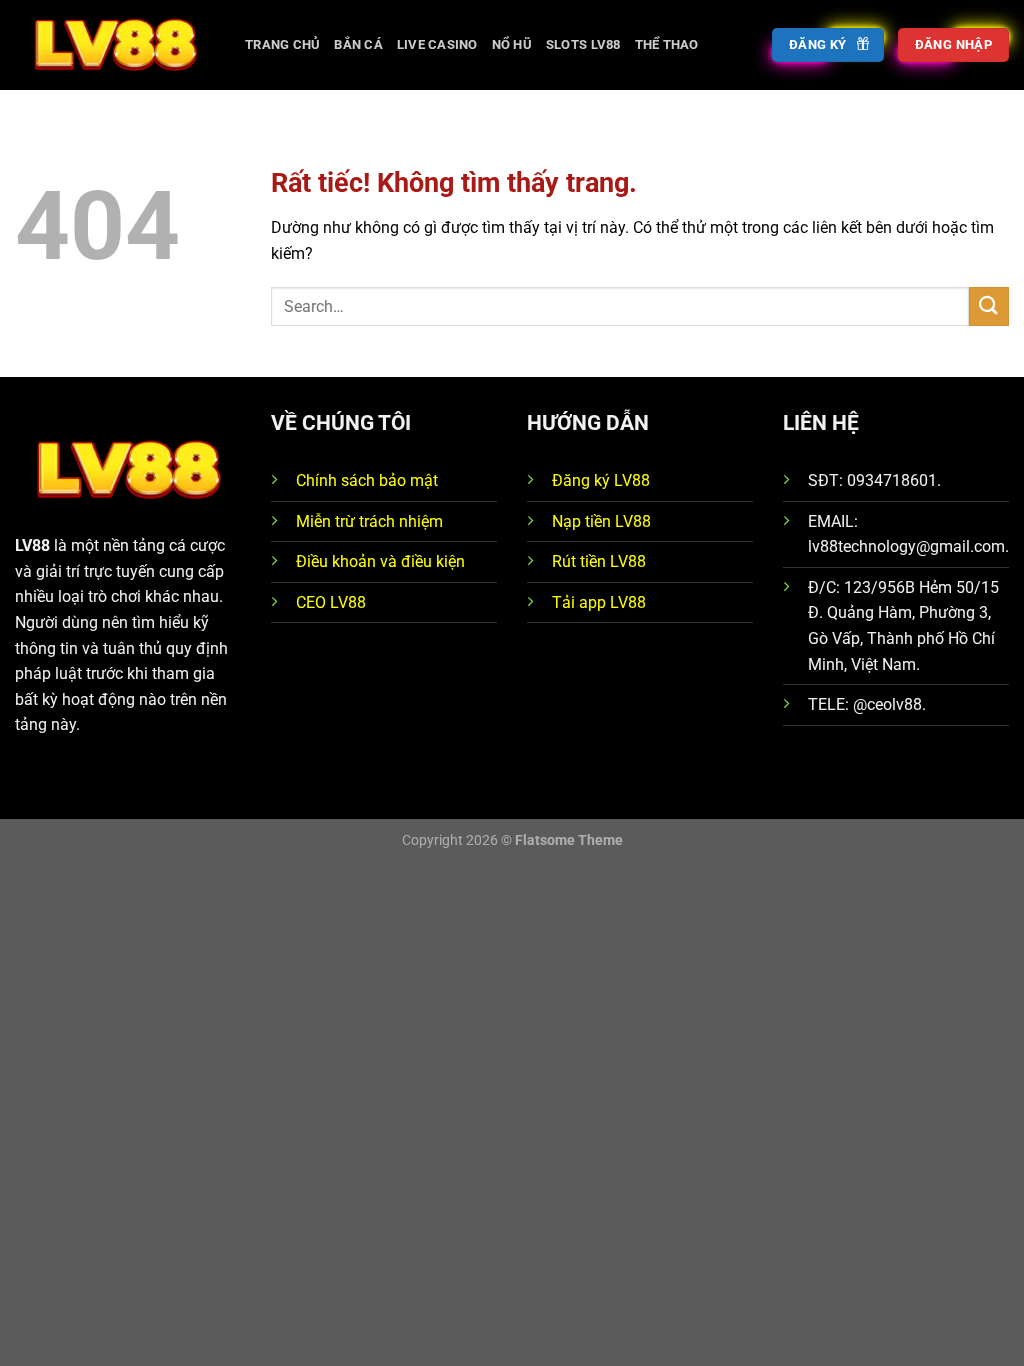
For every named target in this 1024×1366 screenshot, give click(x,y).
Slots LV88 (583, 44)
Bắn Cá (358, 44)
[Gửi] (989, 306)
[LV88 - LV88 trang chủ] (115, 44)
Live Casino (437, 44)
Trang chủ (282, 44)
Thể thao (667, 44)
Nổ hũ (512, 44)
